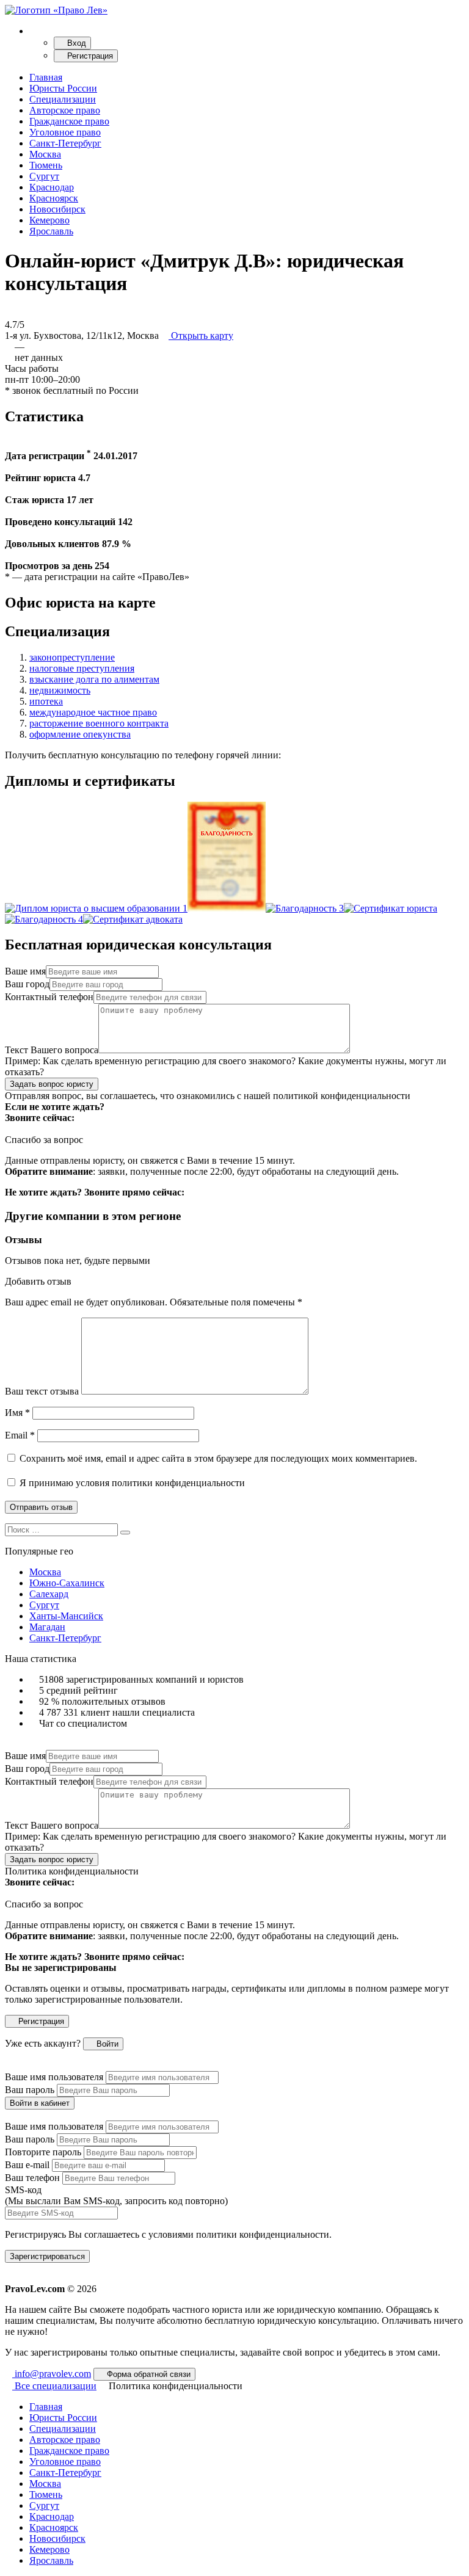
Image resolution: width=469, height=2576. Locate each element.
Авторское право (65, 110)
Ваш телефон (32, 2178)
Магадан (47, 1627)
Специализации (63, 99)
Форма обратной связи (147, 2374)
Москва (45, 154)
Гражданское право (69, 121)
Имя (17, 1413)
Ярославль (51, 231)
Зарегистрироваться (47, 2256)
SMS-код (116, 2195)
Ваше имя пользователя (54, 2077)
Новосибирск (57, 209)
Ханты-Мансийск (66, 1616)
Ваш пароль (30, 2090)
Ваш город (27, 984)
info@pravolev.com (52, 2374)
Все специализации (54, 2386)
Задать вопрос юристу (52, 1084)
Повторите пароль (43, 2152)
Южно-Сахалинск (67, 1583)
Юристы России (63, 88)
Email (20, 1435)
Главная (46, 77)
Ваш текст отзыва (42, 1391)
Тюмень (46, 165)
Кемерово (49, 220)
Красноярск (54, 198)
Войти (106, 2044)
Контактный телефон (49, 997)
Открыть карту (201, 336)
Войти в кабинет (40, 2103)
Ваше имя (25, 971)
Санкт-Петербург (65, 143)
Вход (75, 43)
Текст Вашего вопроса (52, 1050)
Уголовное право (65, 132)
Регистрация (89, 56)
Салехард (49, 1594)
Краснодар (52, 187)
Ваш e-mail (27, 2165)
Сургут (44, 176)
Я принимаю (131, 1483)
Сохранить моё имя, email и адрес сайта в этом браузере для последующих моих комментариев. (218, 1458)
